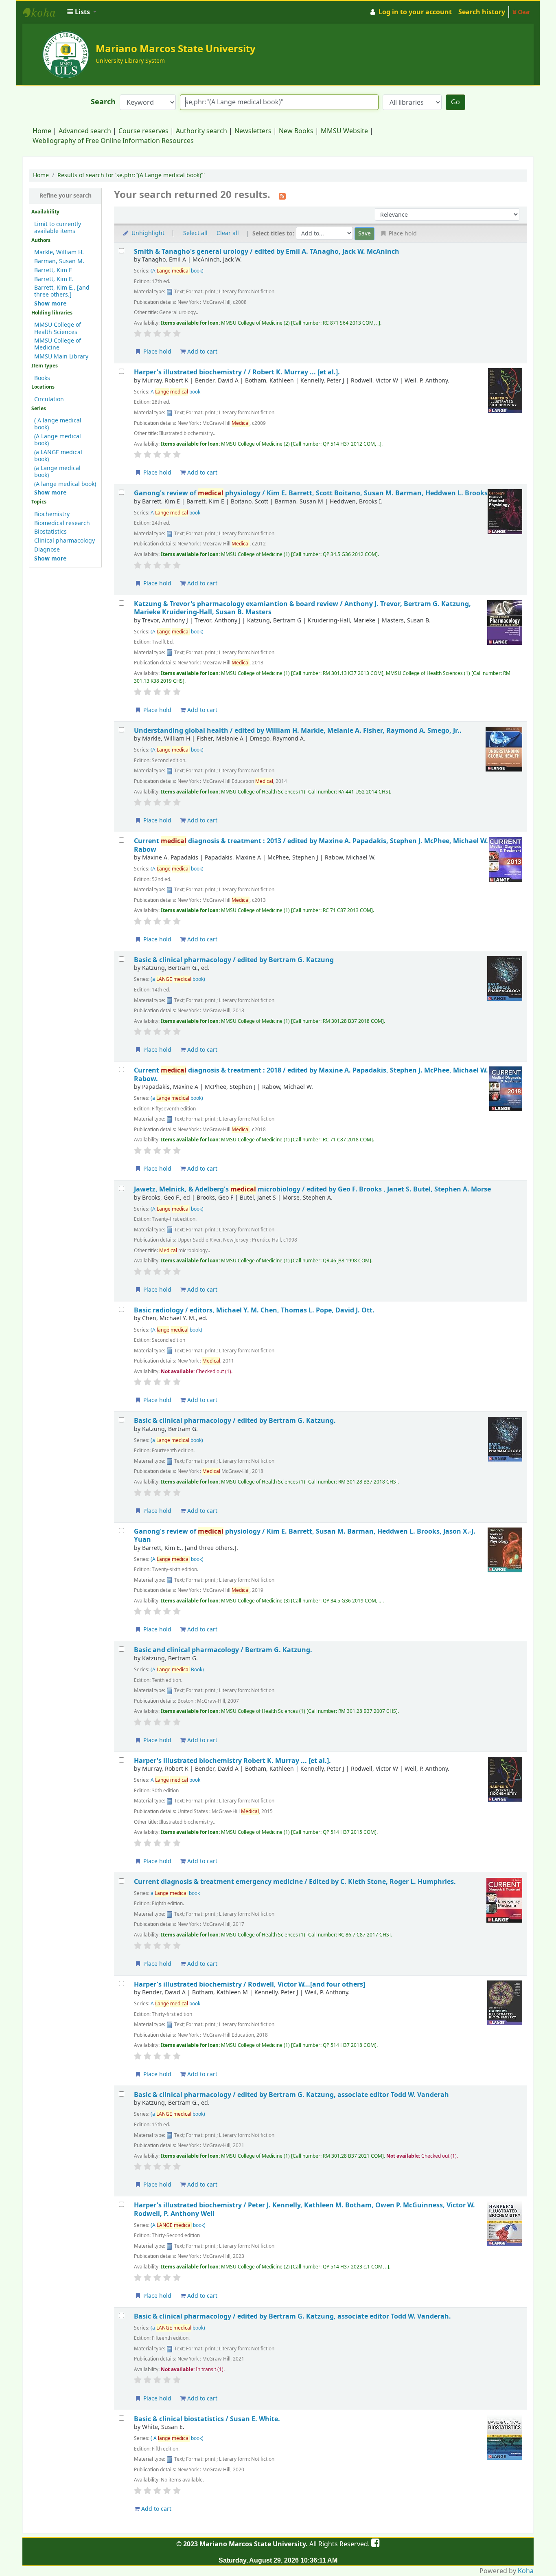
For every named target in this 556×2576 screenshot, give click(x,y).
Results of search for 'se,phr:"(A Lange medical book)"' (131, 175)
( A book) (177, 2438)
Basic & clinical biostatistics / (207, 2419)
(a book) (178, 979)
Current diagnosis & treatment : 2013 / (311, 845)
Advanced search (85, 131)
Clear (523, 12)
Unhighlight (147, 233)
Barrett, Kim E (53, 270)
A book (175, 392)
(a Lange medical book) (57, 472)
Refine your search (66, 196)
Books (42, 378)
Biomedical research (62, 523)
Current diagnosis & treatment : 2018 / (311, 1074)
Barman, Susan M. (59, 261)
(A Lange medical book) (58, 440)
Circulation (49, 399)
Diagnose (47, 550)
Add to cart (201, 352)
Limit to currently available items (58, 228)
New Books (296, 131)
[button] (82, 12)
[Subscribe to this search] (282, 196)
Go (455, 102)
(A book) (177, 271)
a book (175, 1893)
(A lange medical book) (65, 484)
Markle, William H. (59, 252)
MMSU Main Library (61, 357)
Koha (526, 2571)
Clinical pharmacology (65, 541)
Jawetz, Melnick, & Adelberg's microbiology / (312, 1189)
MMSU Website (344, 131)
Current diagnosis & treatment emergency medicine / (295, 1882)
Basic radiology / (254, 1310)
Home (42, 131)
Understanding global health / (298, 731)
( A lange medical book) (58, 424)
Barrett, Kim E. (54, 279)
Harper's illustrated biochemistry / (250, 1984)
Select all (195, 233)
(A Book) (177, 1670)
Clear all (228, 233)
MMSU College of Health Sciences (58, 328)
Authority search (201, 131)
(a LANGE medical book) (58, 456)
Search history (482, 12)
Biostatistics (50, 532)
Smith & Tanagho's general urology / (267, 252)
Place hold (157, 352)
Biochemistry (52, 514)
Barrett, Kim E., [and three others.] (62, 291)
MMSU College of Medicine (58, 344)
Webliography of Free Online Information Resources (113, 141)
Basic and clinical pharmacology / (223, 1650)
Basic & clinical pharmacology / (234, 960)
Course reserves (143, 131)
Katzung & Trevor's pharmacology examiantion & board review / (302, 608)
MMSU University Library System (43, 12)
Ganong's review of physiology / (311, 493)
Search (103, 102)
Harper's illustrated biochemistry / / (237, 372)
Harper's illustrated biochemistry (232, 1761)
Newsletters (253, 131)
